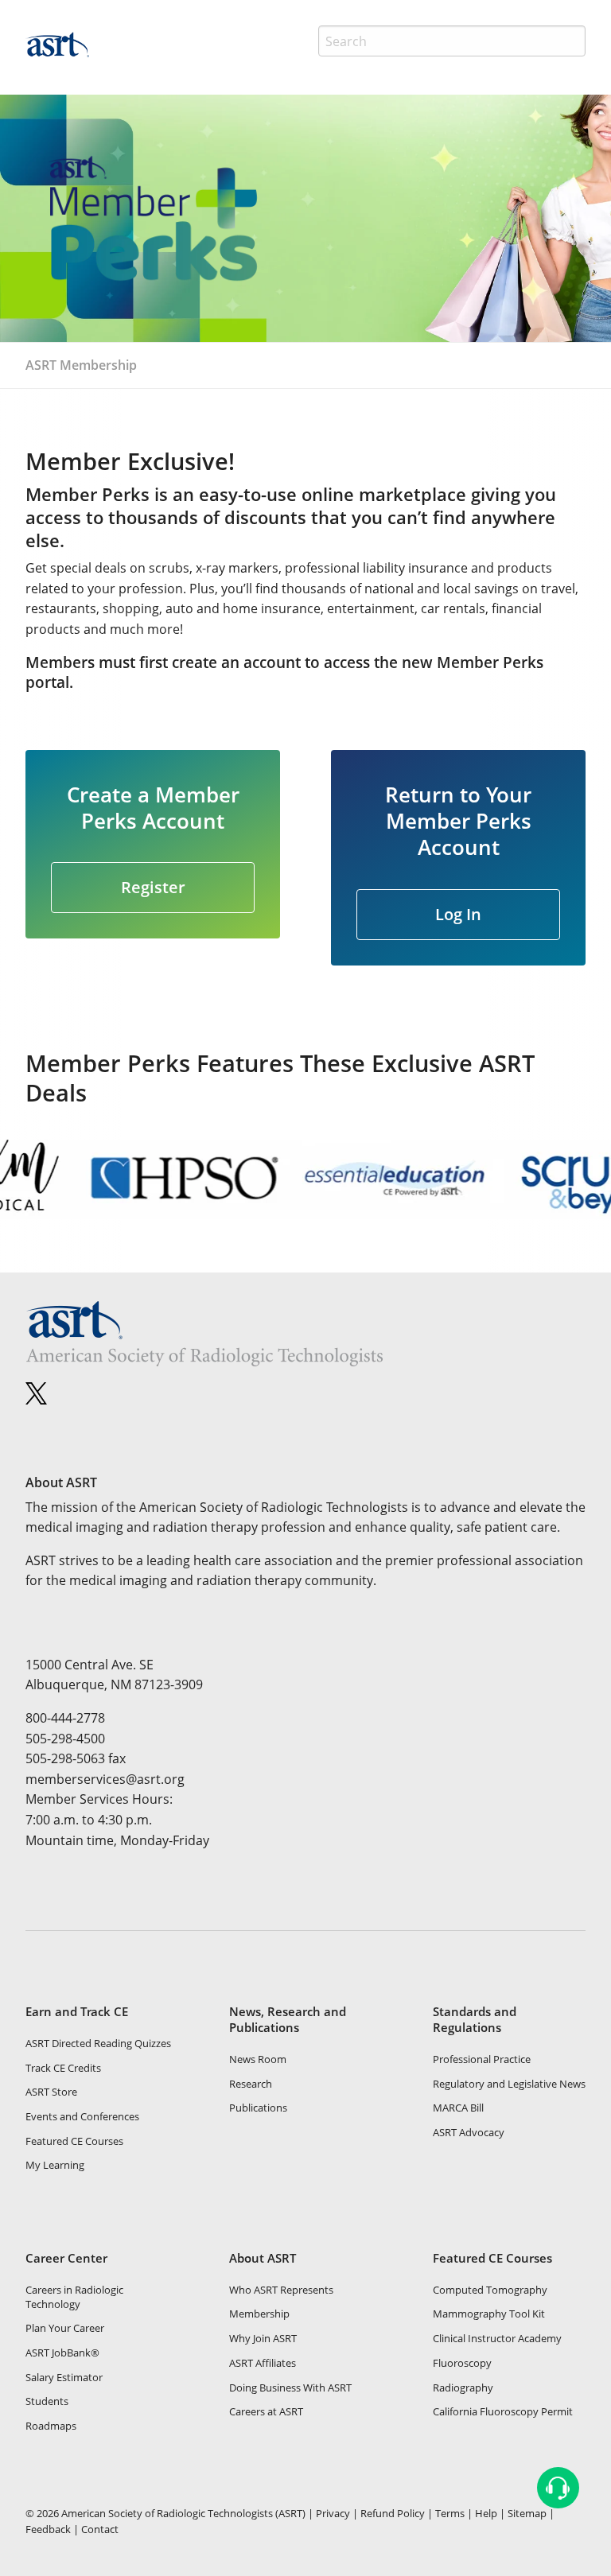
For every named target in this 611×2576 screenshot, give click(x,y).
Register (153, 887)
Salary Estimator (64, 2377)
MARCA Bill (458, 2108)
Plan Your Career (65, 2328)
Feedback (48, 2529)
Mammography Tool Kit (489, 2314)
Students (47, 2401)
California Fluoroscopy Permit (503, 2411)
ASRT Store (51, 2092)
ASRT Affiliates (263, 2363)
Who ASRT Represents (281, 2290)
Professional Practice (482, 2059)
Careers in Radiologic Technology (74, 2297)
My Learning (55, 2165)
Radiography (463, 2388)
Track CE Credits (63, 2068)
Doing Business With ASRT (290, 2388)
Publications (258, 2108)
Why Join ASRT (263, 2338)
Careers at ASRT (266, 2411)
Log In (458, 914)
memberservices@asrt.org (105, 1779)
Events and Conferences (82, 2116)
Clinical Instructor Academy (497, 2338)
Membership (259, 2314)
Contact (100, 2529)
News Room (258, 2059)
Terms (450, 2513)
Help (486, 2513)
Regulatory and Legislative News (509, 2084)
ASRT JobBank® (62, 2353)
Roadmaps (51, 2426)
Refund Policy (393, 2513)
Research (251, 2084)
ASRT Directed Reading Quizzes (98, 2043)
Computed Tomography (490, 2290)
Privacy (333, 2513)
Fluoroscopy (462, 2363)
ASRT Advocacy (469, 2132)
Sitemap (527, 2513)
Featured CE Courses (74, 2141)
